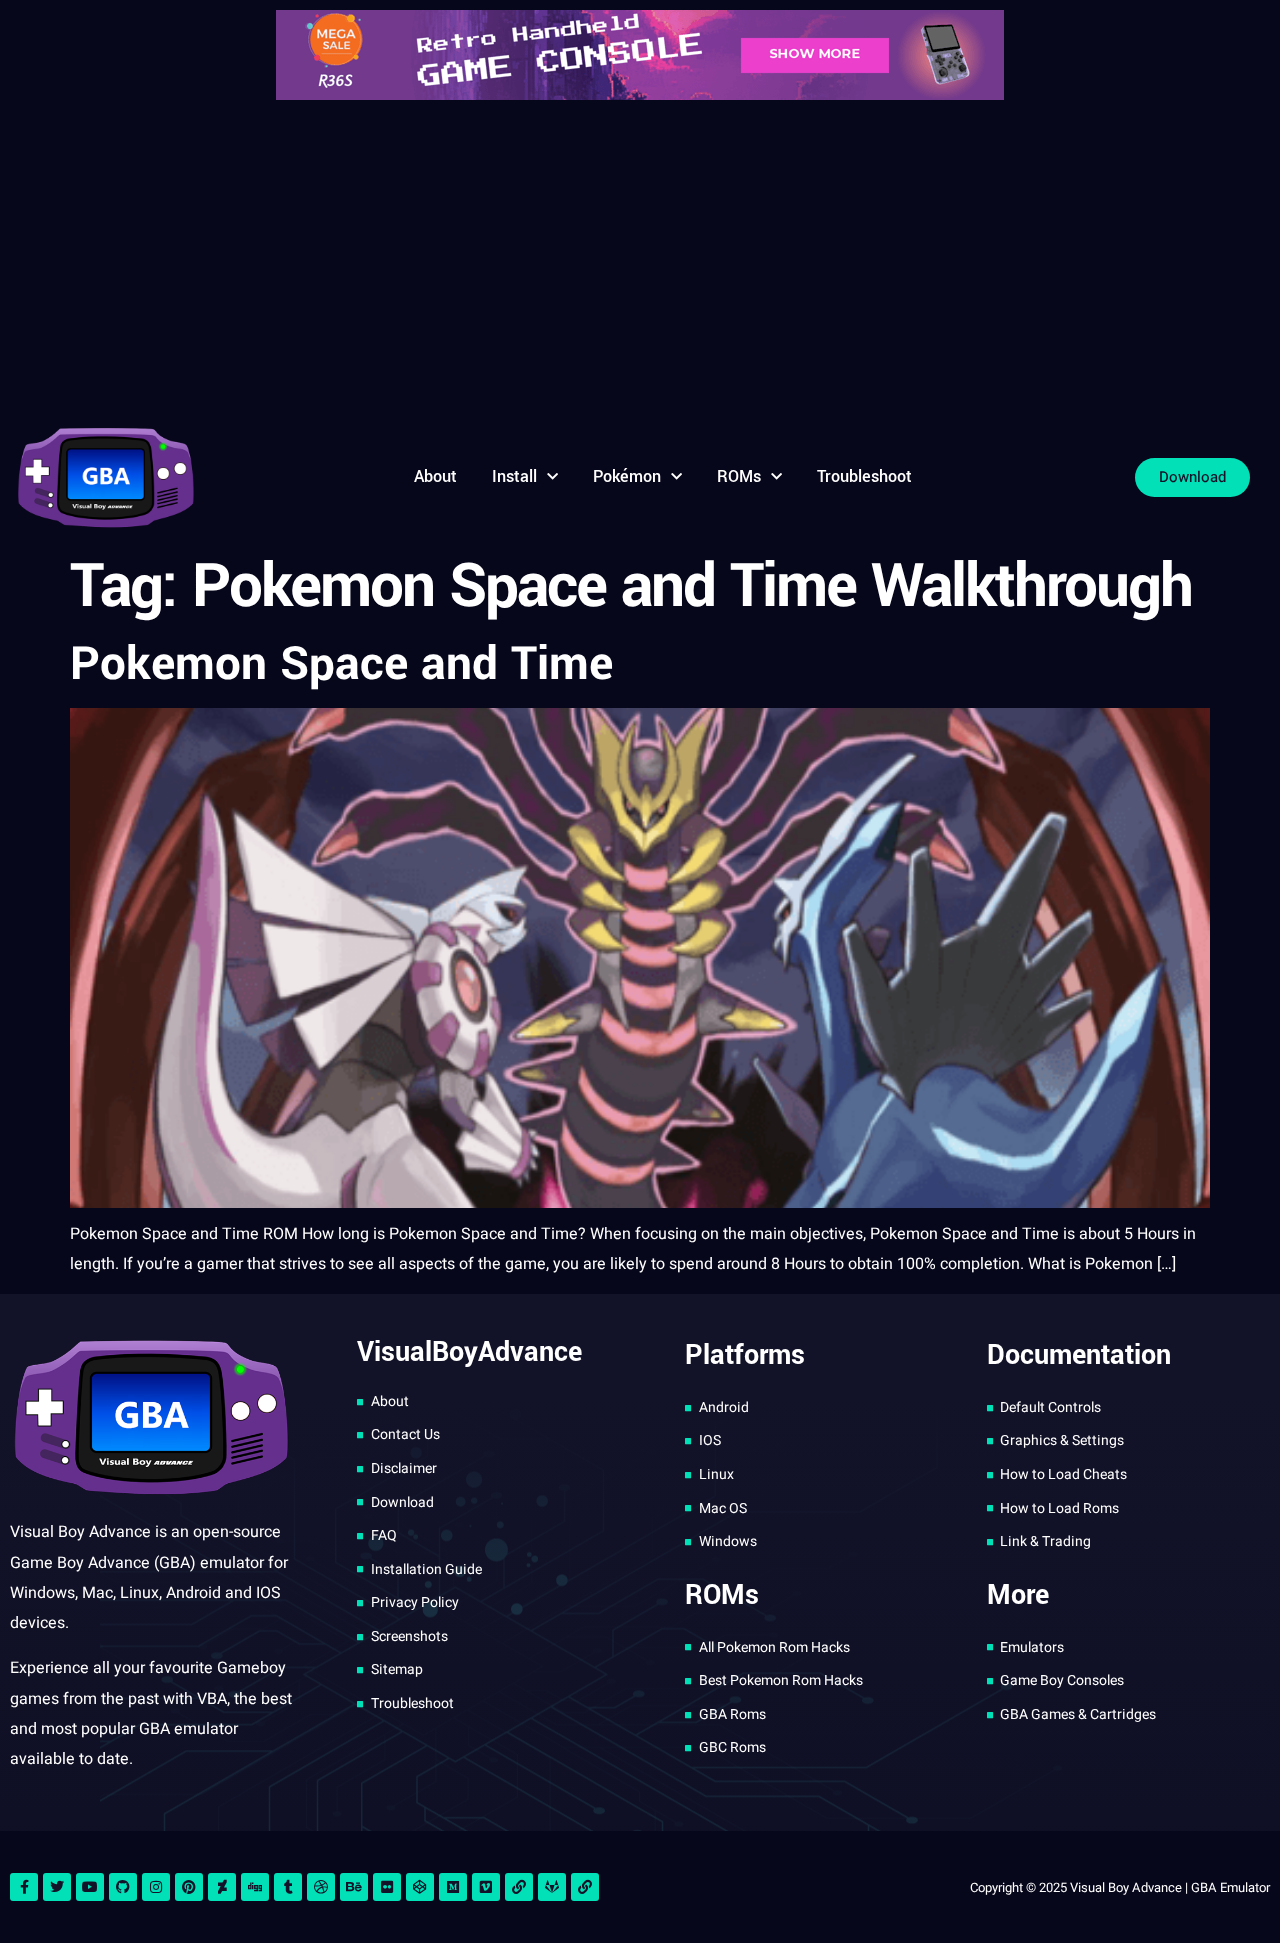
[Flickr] (387, 1887)
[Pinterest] (189, 1887)
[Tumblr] (288, 1887)
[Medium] (453, 1887)
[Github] (123, 1887)
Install (514, 476)
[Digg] (255, 1887)
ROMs (739, 476)
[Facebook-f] (24, 1887)
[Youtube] (90, 1887)
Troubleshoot (864, 476)
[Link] (519, 1887)
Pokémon (627, 476)
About (435, 476)
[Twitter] (57, 1887)
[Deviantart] (222, 1887)
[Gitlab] (552, 1887)
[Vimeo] (486, 1887)
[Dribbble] (321, 1887)
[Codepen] (420, 1887)
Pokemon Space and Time (341, 664)
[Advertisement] (640, 260)
